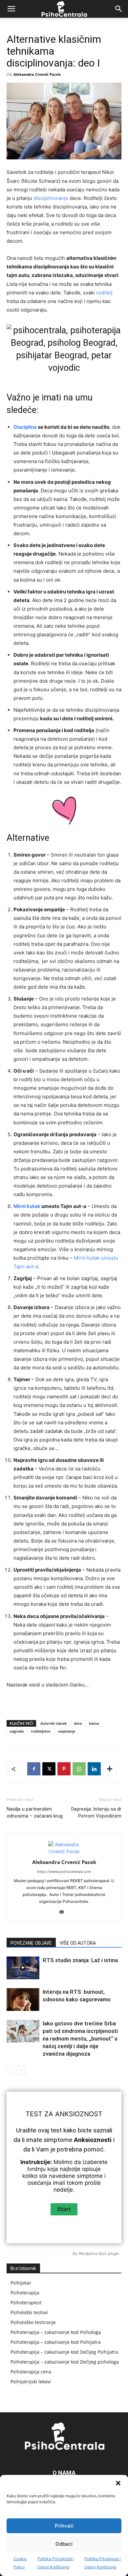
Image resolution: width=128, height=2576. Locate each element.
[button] (118, 2483)
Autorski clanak (53, 1723)
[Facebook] (34, 1769)
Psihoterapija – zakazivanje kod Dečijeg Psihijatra (64, 2352)
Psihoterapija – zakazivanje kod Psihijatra (56, 2342)
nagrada (17, 1731)
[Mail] (64, 1912)
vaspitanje (66, 1731)
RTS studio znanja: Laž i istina (80, 1960)
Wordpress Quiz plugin (99, 2253)
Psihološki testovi (29, 2312)
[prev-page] (11, 2070)
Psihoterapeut (26, 2302)
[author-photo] (64, 1851)
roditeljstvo (41, 1731)
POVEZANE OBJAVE (31, 1943)
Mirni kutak (27, 1206)
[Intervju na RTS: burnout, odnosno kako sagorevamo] (23, 2000)
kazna (94, 1723)
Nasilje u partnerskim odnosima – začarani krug (35, 1812)
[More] (110, 1769)
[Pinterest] (64, 1769)
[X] (49, 1769)
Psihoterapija (25, 2293)
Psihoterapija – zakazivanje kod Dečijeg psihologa (65, 2362)
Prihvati (64, 2526)
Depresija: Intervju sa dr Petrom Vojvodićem (96, 1812)
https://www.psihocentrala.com (64, 1872)
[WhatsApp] (79, 1769)
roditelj (104, 293)
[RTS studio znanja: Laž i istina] (23, 1968)
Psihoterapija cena (31, 2372)
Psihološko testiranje (33, 2322)
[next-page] (21, 2070)
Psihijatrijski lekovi (31, 2382)
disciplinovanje (51, 198)
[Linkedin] (94, 1769)
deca (78, 1723)
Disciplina (25, 427)
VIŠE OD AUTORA (78, 1943)
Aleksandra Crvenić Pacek (37, 74)
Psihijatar (21, 2283)
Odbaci (64, 2544)
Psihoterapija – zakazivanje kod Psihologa (56, 2332)
